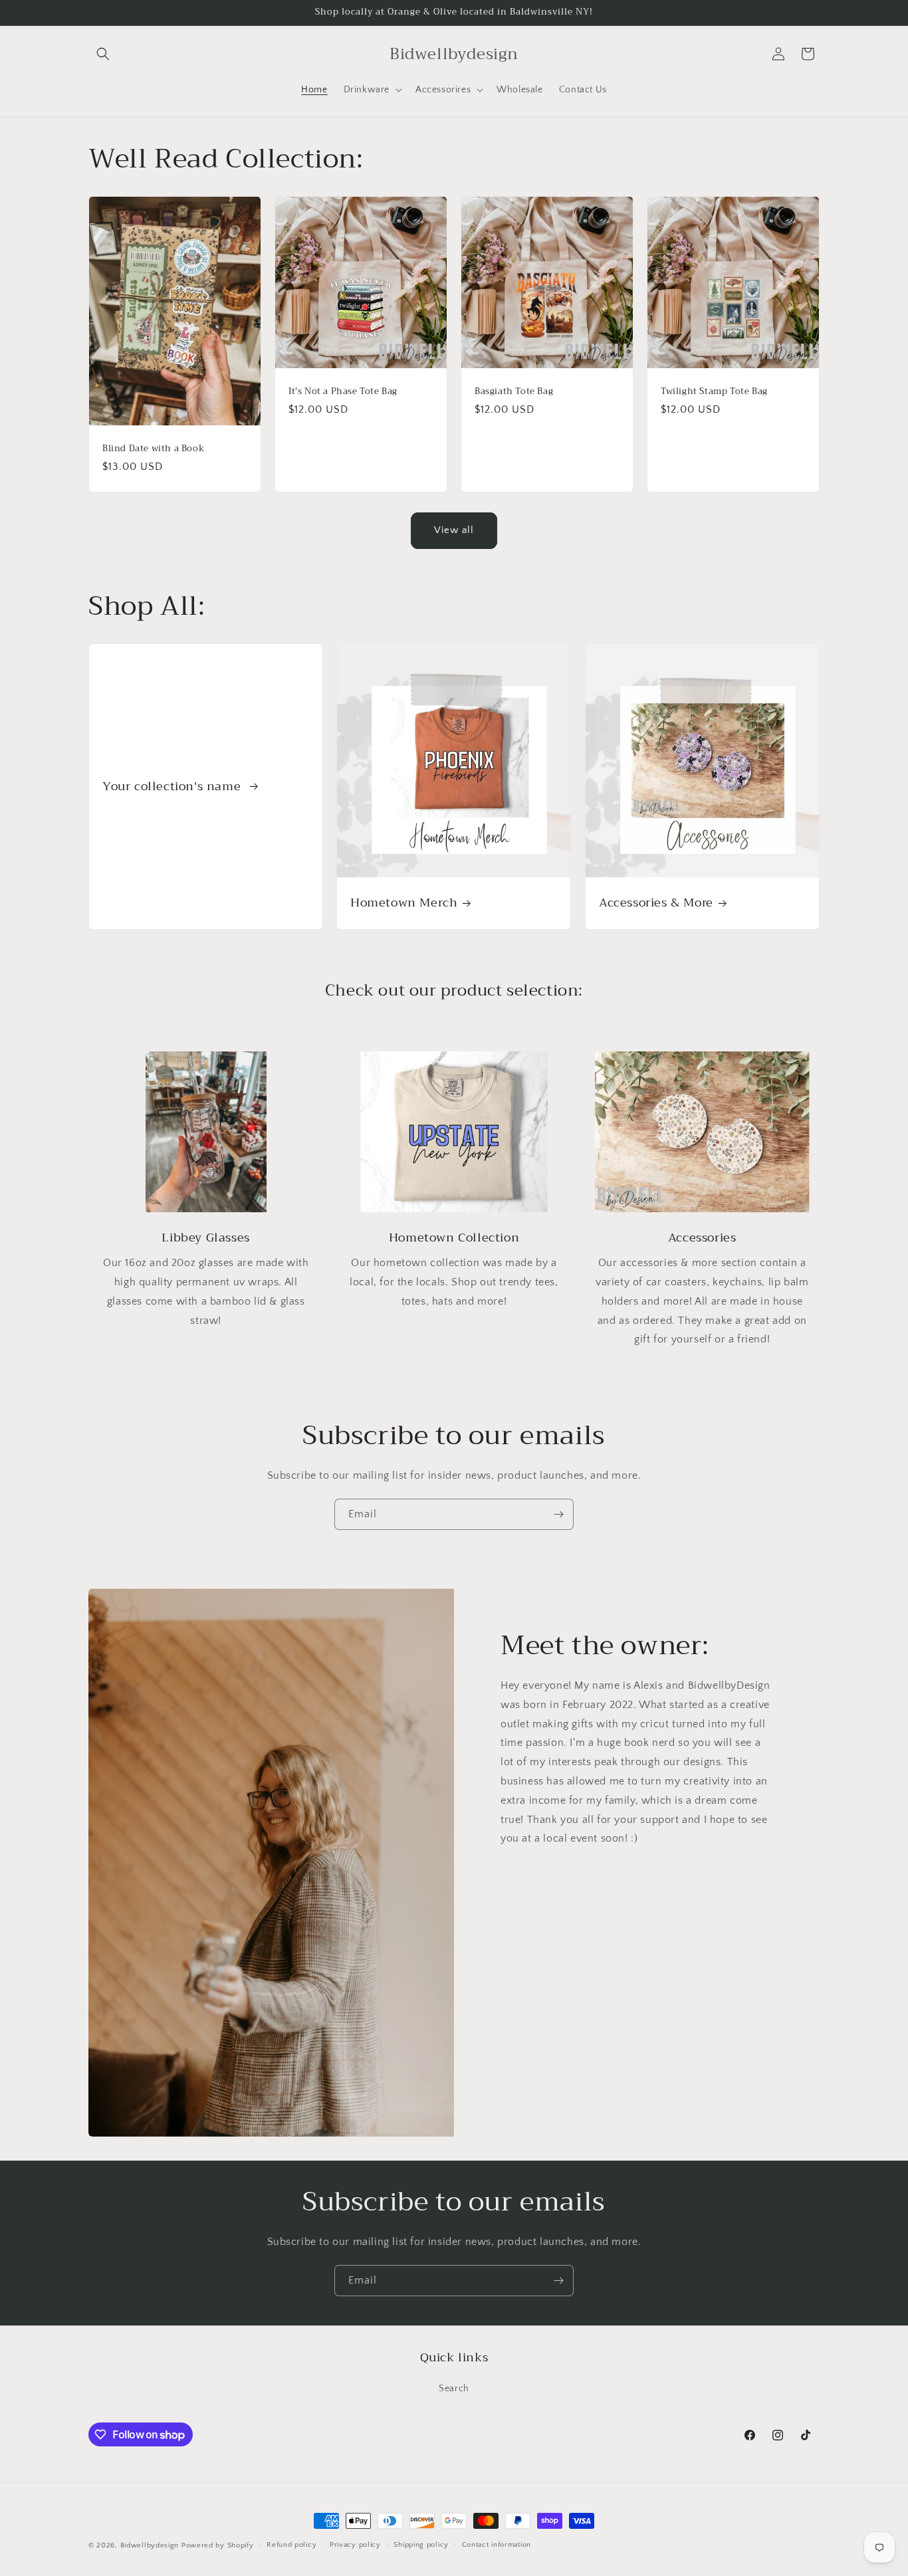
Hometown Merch (404, 903)
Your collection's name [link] (173, 787)
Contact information (497, 2545)
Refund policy (291, 2545)
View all (454, 530)
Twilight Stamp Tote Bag (714, 392)
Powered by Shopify (218, 2545)
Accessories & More (656, 903)
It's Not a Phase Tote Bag (343, 392)
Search (454, 2389)
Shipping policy (421, 2545)
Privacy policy (355, 2545)
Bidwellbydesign (150, 2545)
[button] (103, 54)
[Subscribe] (558, 1514)
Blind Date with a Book (153, 449)
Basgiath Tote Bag (514, 392)
